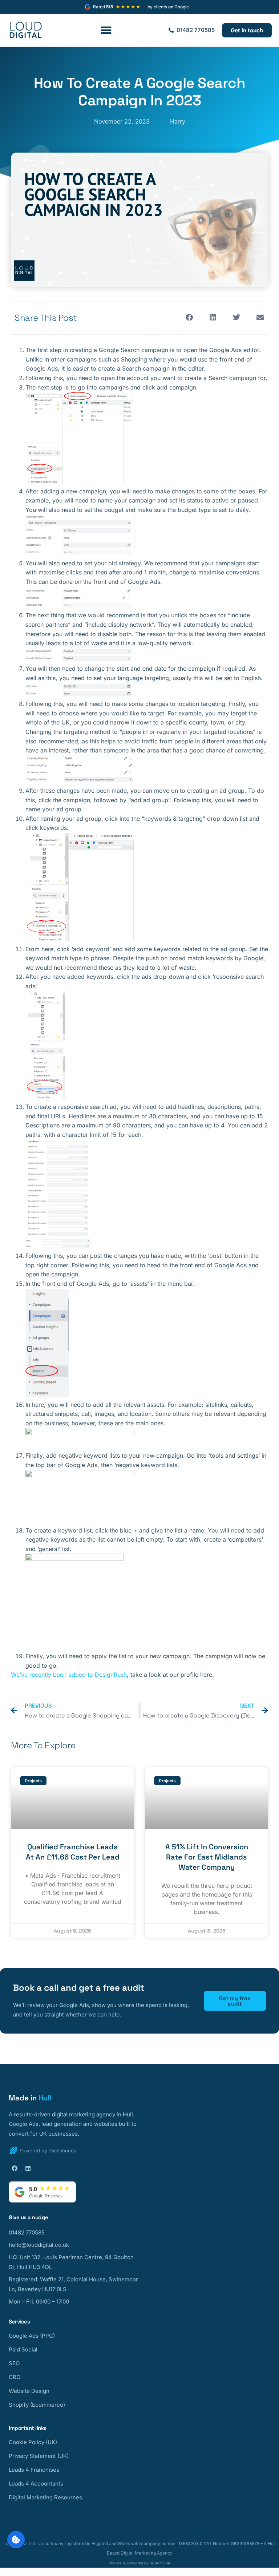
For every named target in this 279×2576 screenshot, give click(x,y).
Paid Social (23, 2349)
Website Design (29, 2391)
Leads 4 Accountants (36, 2484)
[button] (106, 30)
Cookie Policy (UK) (33, 2442)
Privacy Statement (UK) (39, 2456)
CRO (15, 2377)
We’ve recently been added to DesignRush (69, 1675)
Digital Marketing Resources (45, 2497)
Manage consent (16, 2540)
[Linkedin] (28, 2168)
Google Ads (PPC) (32, 2336)
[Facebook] (15, 2168)
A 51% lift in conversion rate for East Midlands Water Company (207, 1857)
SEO (14, 2363)
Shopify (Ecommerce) (37, 2405)
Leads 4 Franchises (34, 2470)
